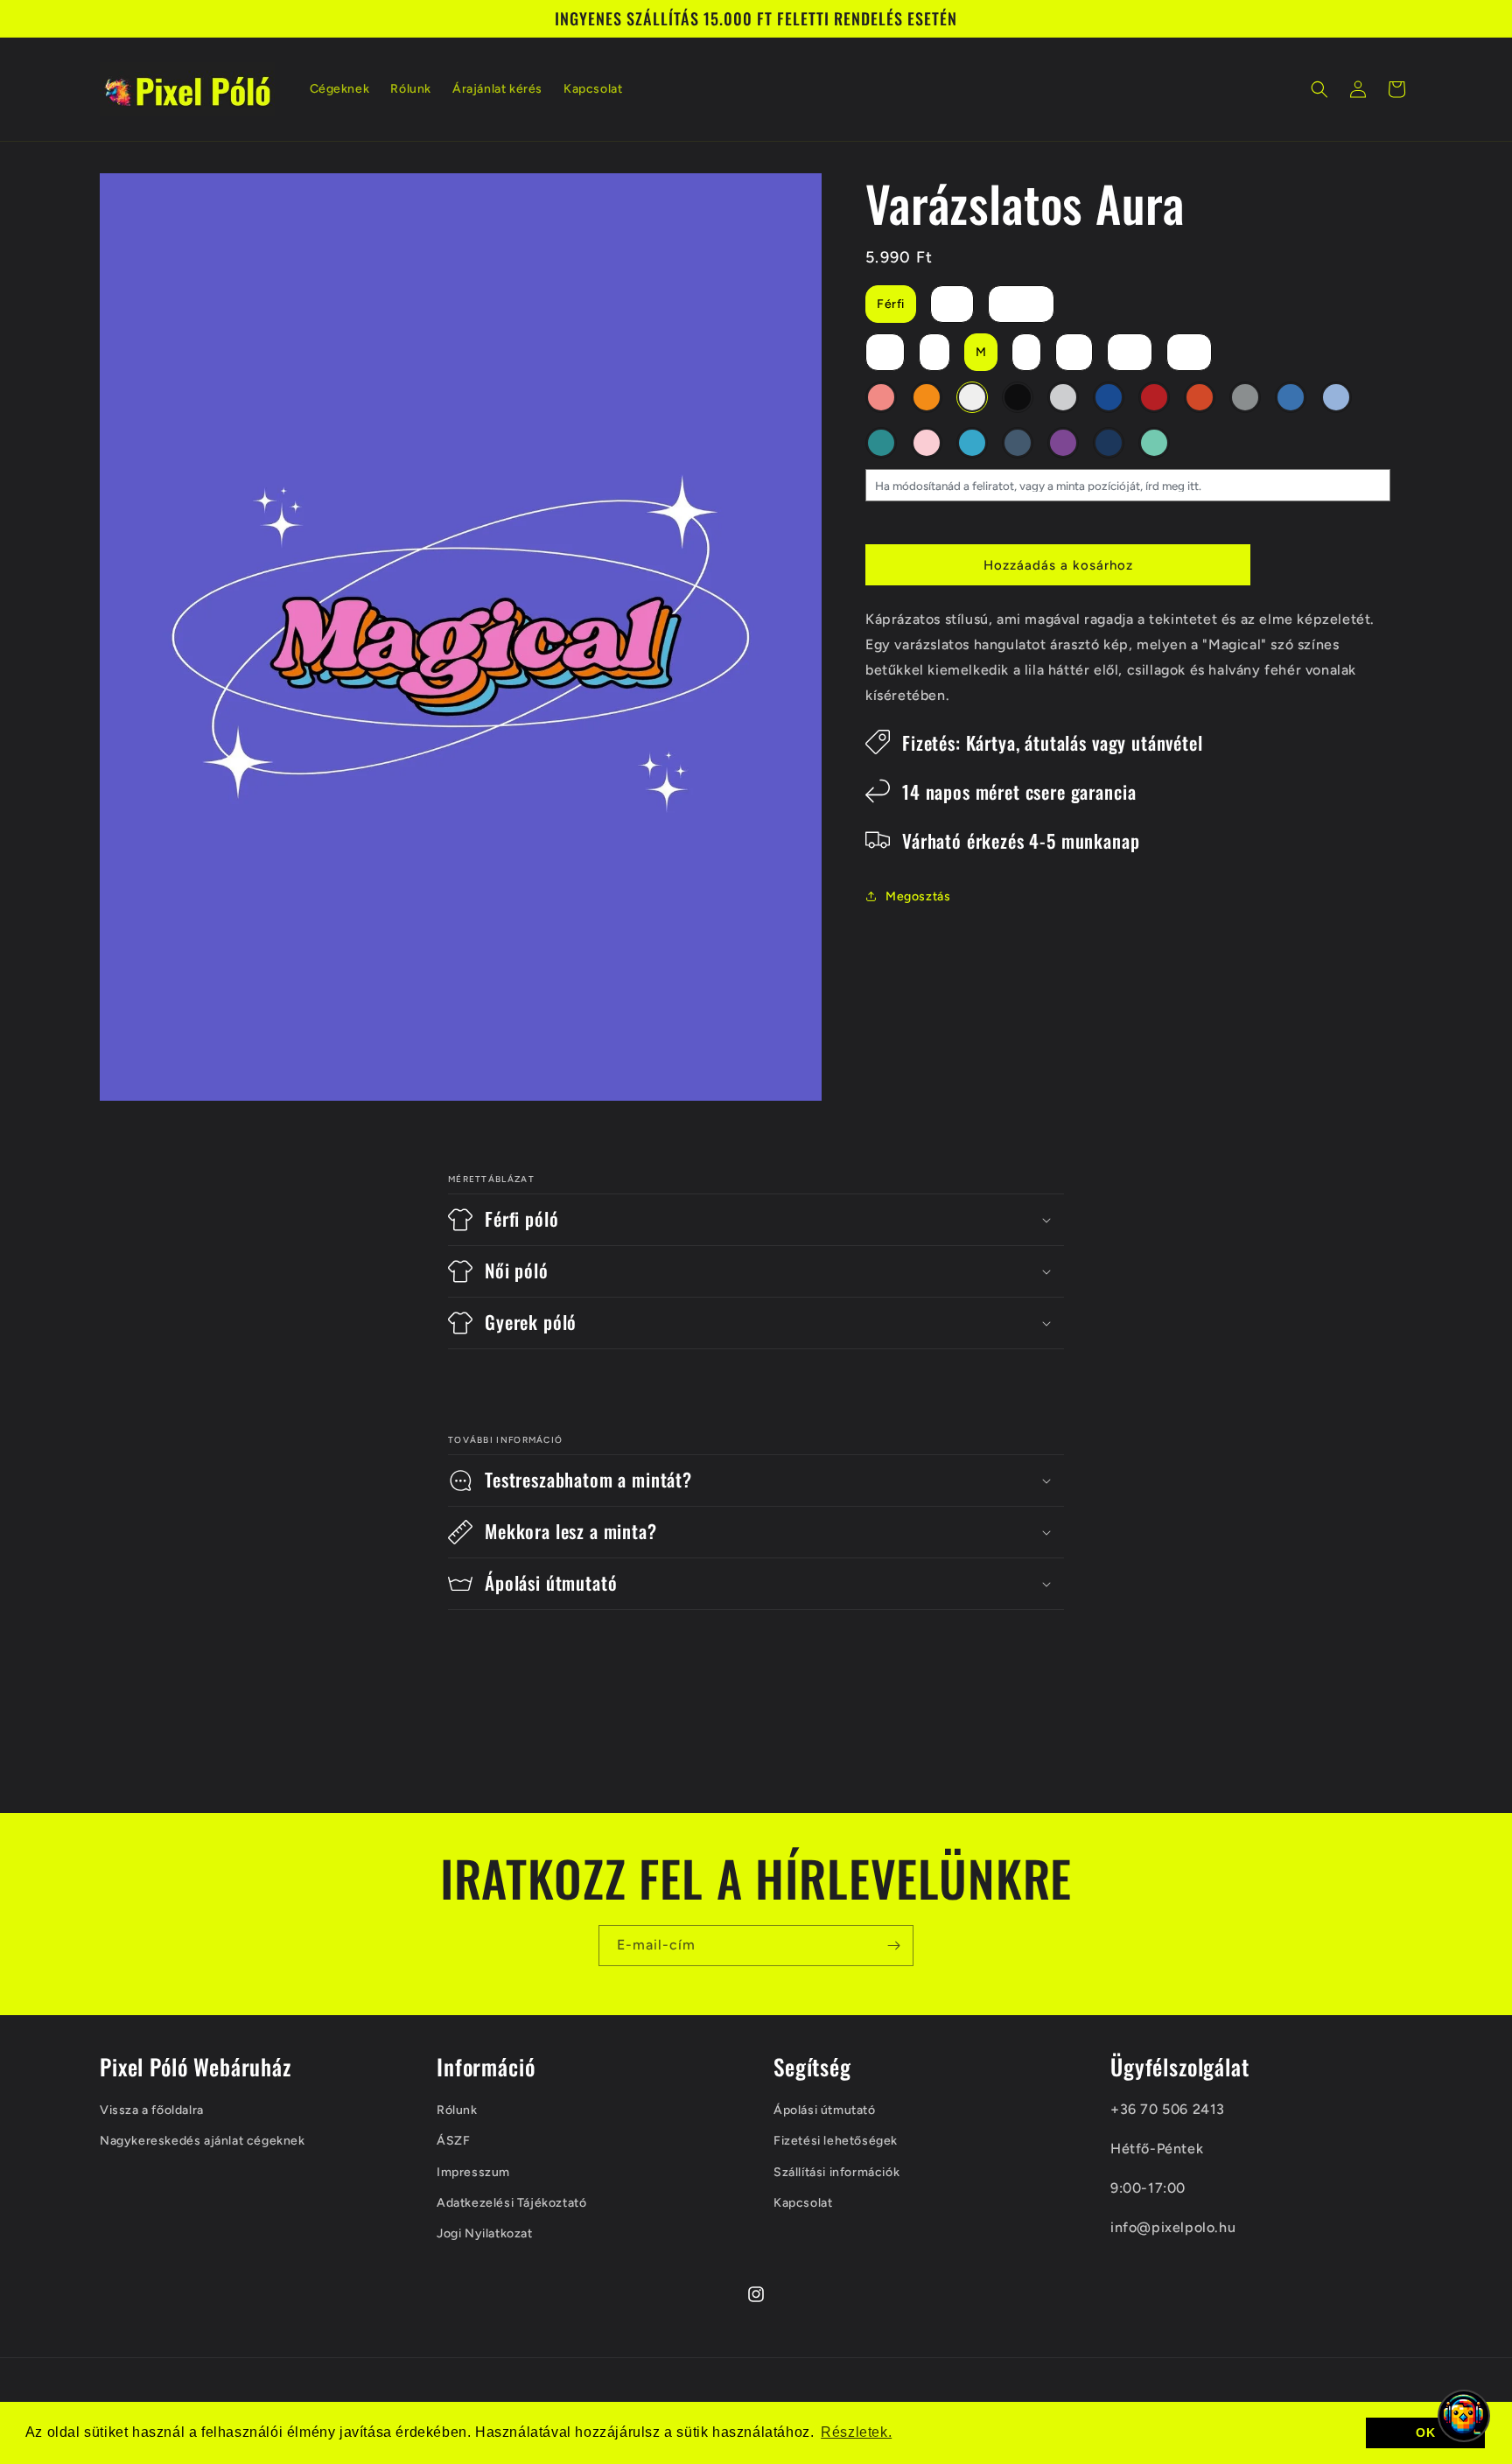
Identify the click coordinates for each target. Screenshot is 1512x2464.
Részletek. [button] (856, 2432)
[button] (1319, 89)
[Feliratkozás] (893, 1946)
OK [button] (1425, 2432)
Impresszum (473, 2172)
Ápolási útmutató (825, 2110)
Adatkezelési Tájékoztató (511, 2203)
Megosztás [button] (918, 896)
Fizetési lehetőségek (836, 2142)
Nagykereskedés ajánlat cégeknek (203, 2142)
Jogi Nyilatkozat (485, 2233)
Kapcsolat (803, 2203)
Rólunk (457, 2110)
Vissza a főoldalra (152, 2110)
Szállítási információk (836, 2172)
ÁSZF (453, 2142)
